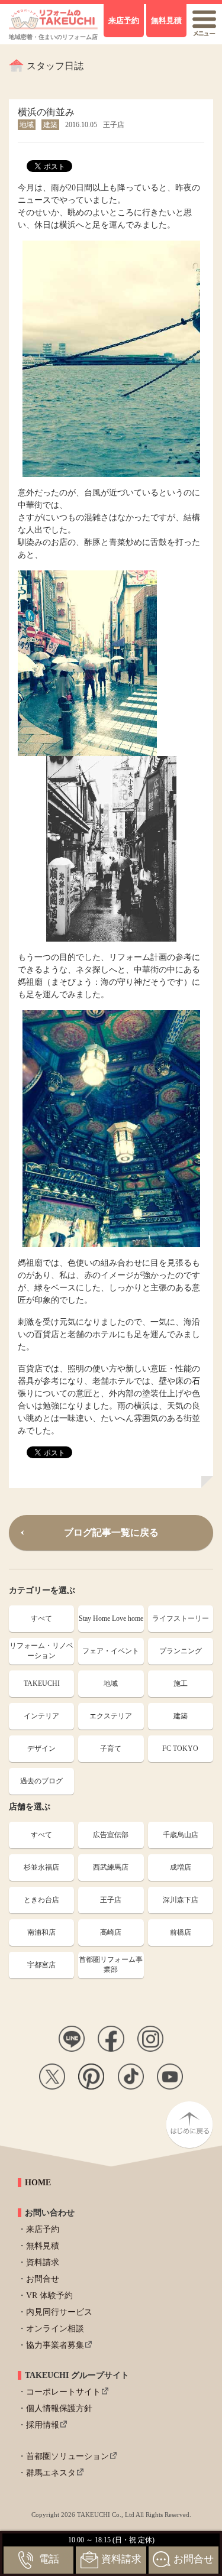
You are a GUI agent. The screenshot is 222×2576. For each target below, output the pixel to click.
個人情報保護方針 (59, 2408)
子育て (111, 1748)
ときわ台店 (41, 1900)
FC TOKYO (180, 1748)
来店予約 (43, 2229)
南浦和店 (41, 1932)
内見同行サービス (59, 2312)
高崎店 (111, 1932)
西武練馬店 (111, 1867)
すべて (41, 1618)
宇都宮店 (41, 1965)
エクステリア (111, 1716)
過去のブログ (41, 1781)
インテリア (41, 1716)
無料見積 (43, 2246)
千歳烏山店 (181, 1835)
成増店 (181, 1867)
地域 (111, 1683)
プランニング (181, 1651)
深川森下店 (181, 1900)
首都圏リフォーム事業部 (111, 1965)
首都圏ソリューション (67, 2456)
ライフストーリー (181, 1618)
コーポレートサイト (63, 2392)
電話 (49, 2559)
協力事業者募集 (55, 2345)
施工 (181, 1683)
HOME (38, 2183)
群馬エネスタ (51, 2473)
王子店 (111, 1900)
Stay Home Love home (111, 1618)
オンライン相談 (55, 2329)
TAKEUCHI (42, 1683)
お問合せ (43, 2279)
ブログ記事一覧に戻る (111, 1532)
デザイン (41, 1748)
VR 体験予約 (49, 2296)
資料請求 (43, 2262)
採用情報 (43, 2425)
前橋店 (181, 1932)
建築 (181, 1716)
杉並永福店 (41, 1867)
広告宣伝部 (111, 1835)
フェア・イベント (111, 1651)
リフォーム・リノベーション (41, 1651)
